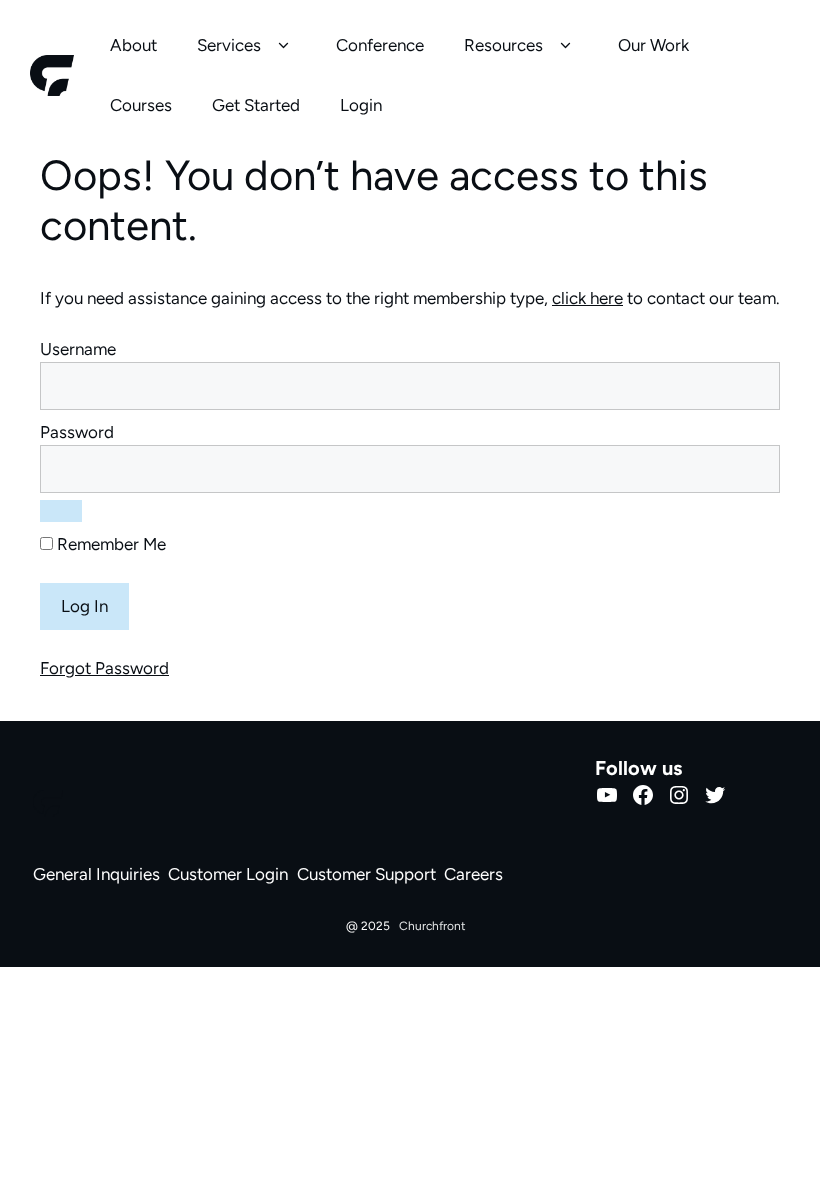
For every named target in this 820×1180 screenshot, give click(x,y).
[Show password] (61, 511)
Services (229, 45)
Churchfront (432, 926)
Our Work (653, 45)
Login (361, 105)
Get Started (256, 105)
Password (77, 432)
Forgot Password (104, 668)
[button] (283, 46)
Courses (141, 105)
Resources (503, 45)
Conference (380, 45)
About (133, 45)
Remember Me (109, 544)
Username (78, 349)
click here (587, 298)
